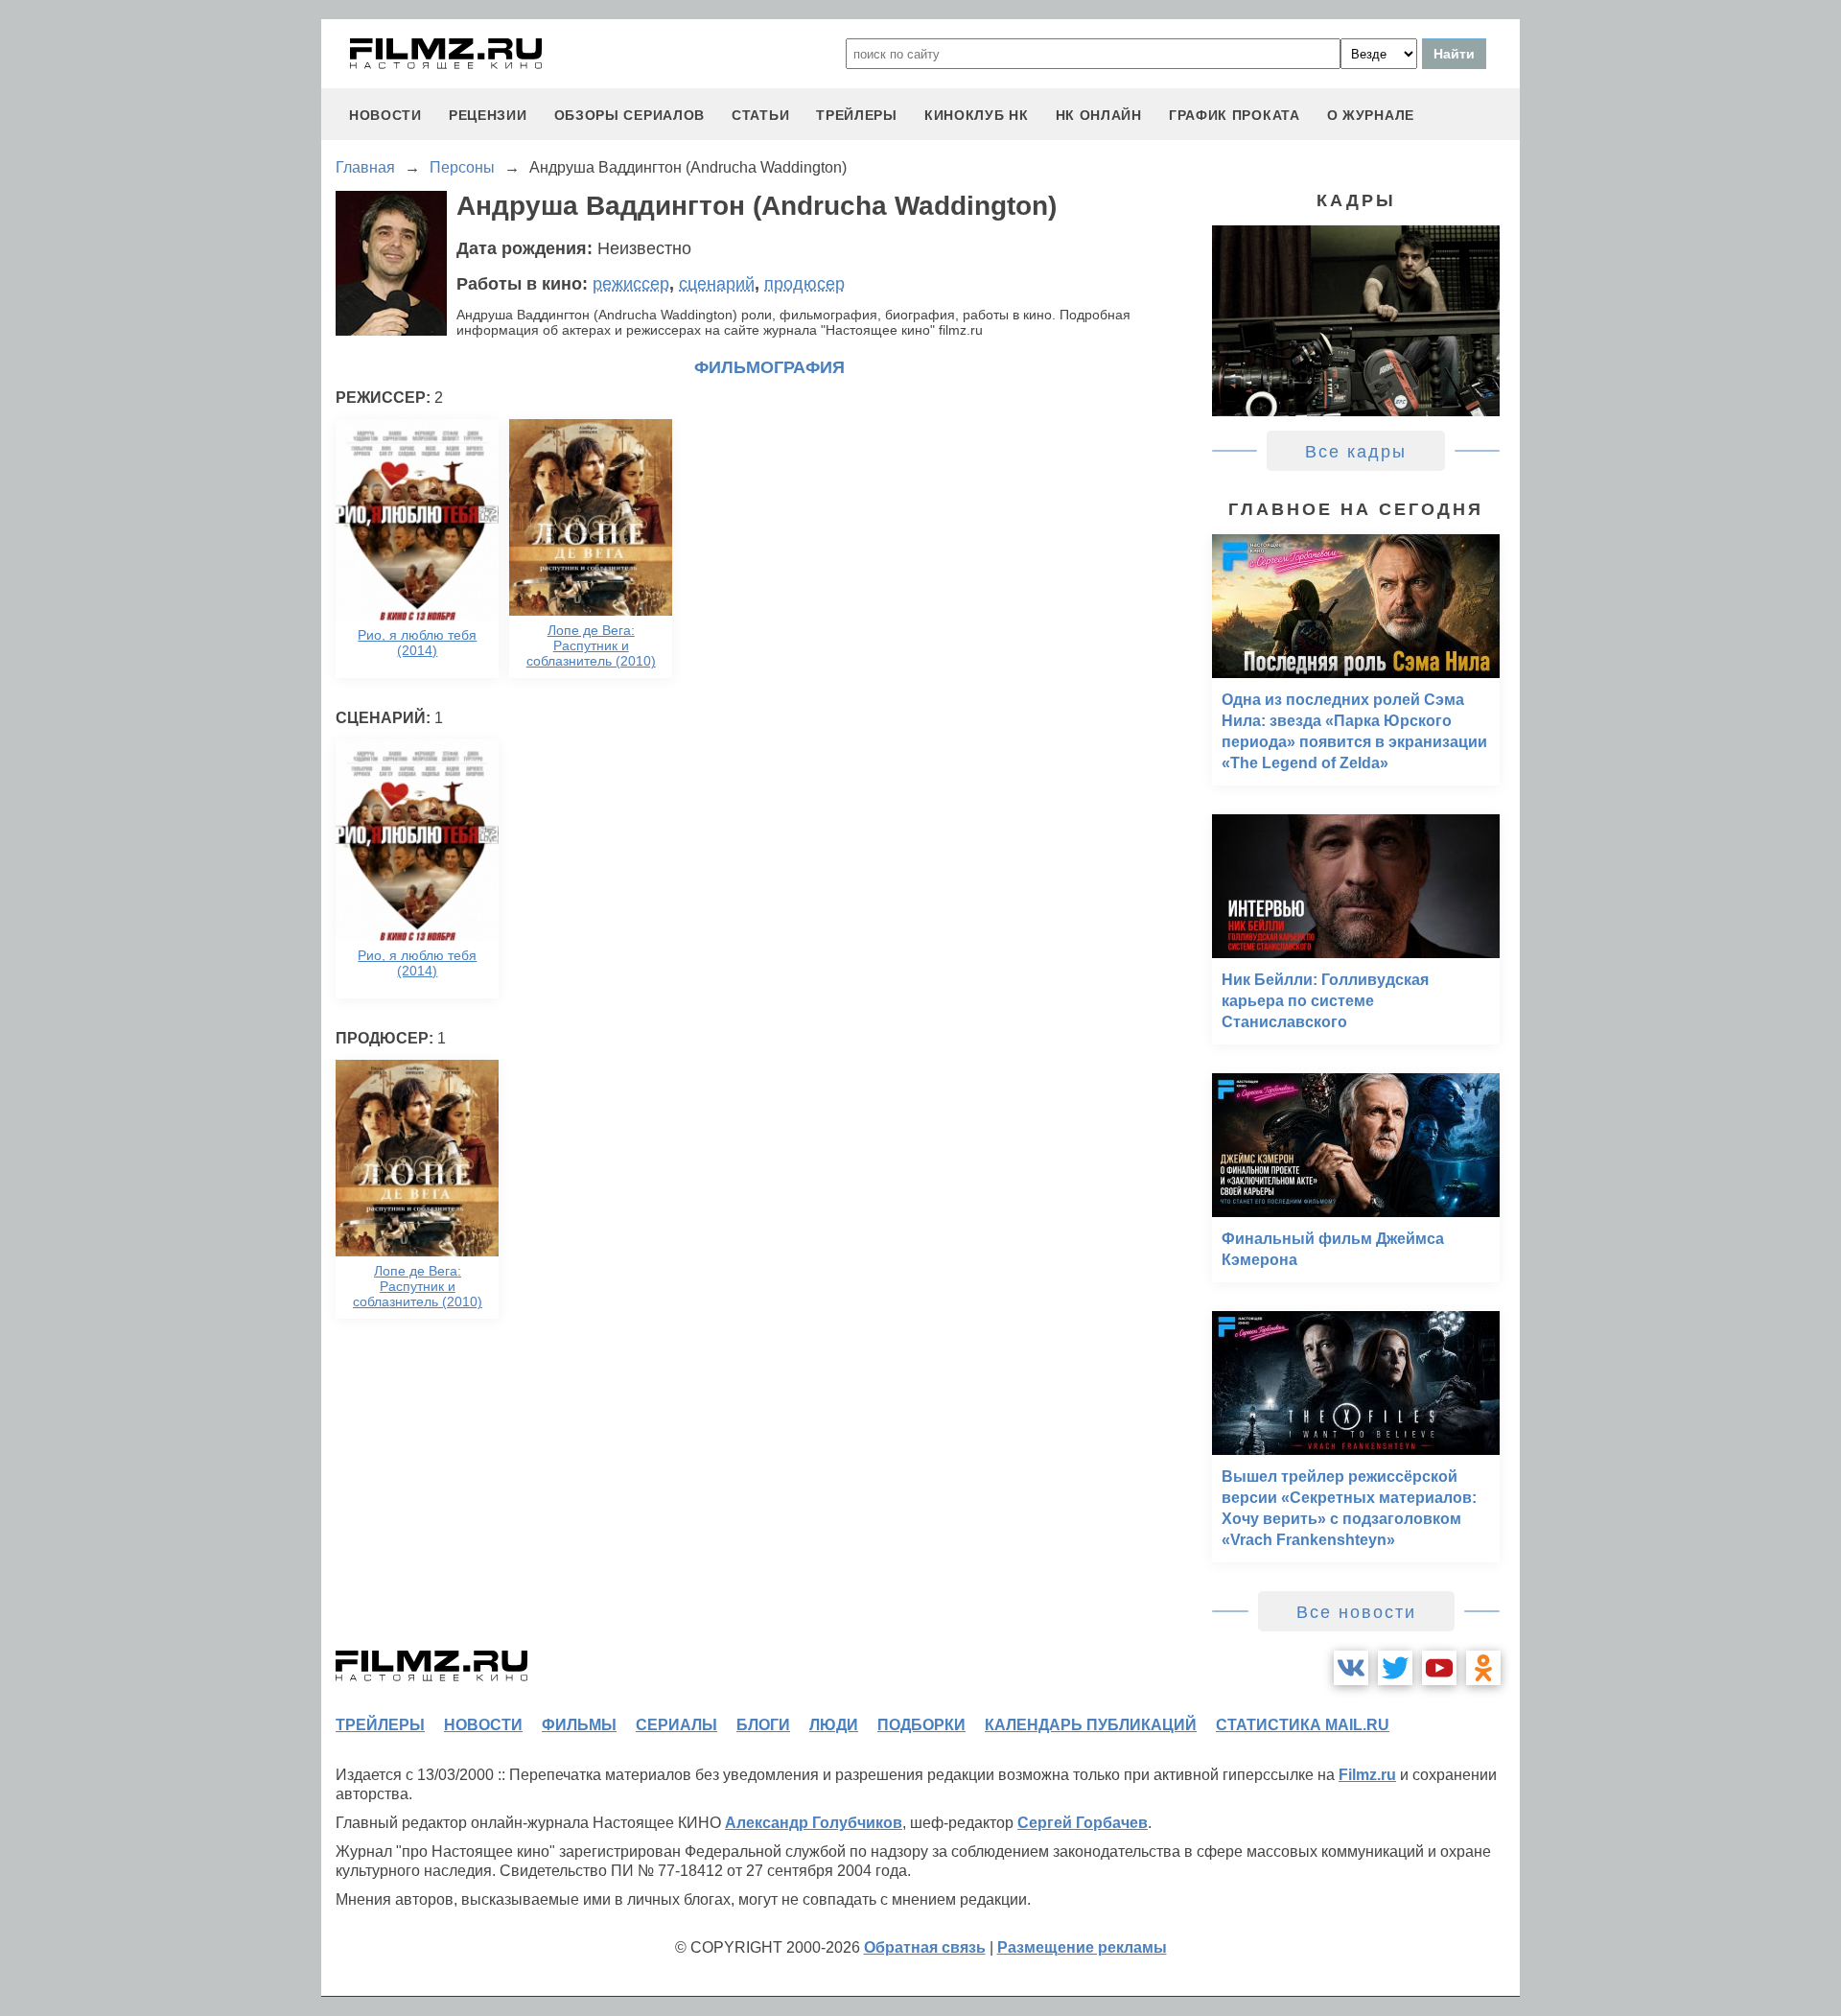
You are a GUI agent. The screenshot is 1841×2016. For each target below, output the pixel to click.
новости (385, 115)
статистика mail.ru (1303, 1725)
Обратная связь (925, 1947)
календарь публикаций (1091, 1725)
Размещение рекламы (1082, 1947)
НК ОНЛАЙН (1099, 115)
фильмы (579, 1725)
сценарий (717, 284)
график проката (1235, 115)
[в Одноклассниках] (1483, 1668)
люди (834, 1725)
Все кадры (1356, 452)
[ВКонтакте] (1351, 1668)
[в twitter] (1395, 1668)
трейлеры (857, 115)
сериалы (676, 1725)
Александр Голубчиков (814, 1823)
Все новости (1356, 1612)
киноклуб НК (977, 115)
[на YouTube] (1439, 1668)
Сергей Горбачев (1083, 1823)
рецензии (488, 115)
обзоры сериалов (630, 115)
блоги (763, 1725)
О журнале (1371, 115)
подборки (921, 1725)
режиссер (631, 284)
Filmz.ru (1367, 1775)
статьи (760, 115)
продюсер (804, 284)
